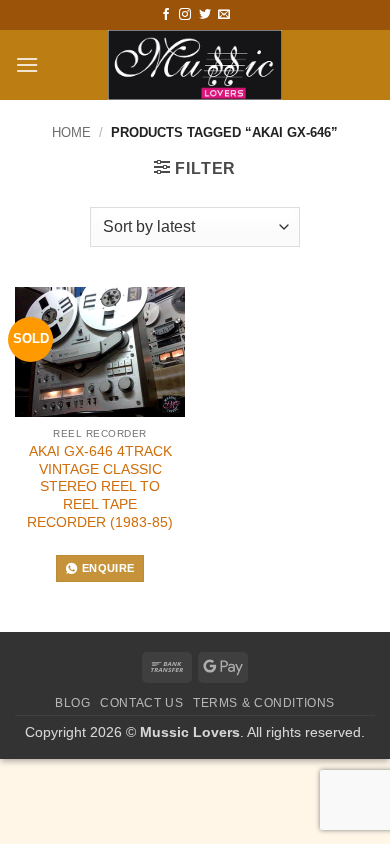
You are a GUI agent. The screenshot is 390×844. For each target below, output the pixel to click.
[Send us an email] (224, 15)
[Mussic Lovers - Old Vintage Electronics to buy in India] (195, 65)
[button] (27, 64)
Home (71, 132)
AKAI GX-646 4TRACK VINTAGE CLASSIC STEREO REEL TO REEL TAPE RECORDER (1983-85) (100, 487)
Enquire (108, 568)
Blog (72, 703)
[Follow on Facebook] (166, 15)
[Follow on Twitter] (205, 15)
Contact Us (141, 703)
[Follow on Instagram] (185, 15)
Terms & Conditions (264, 703)
